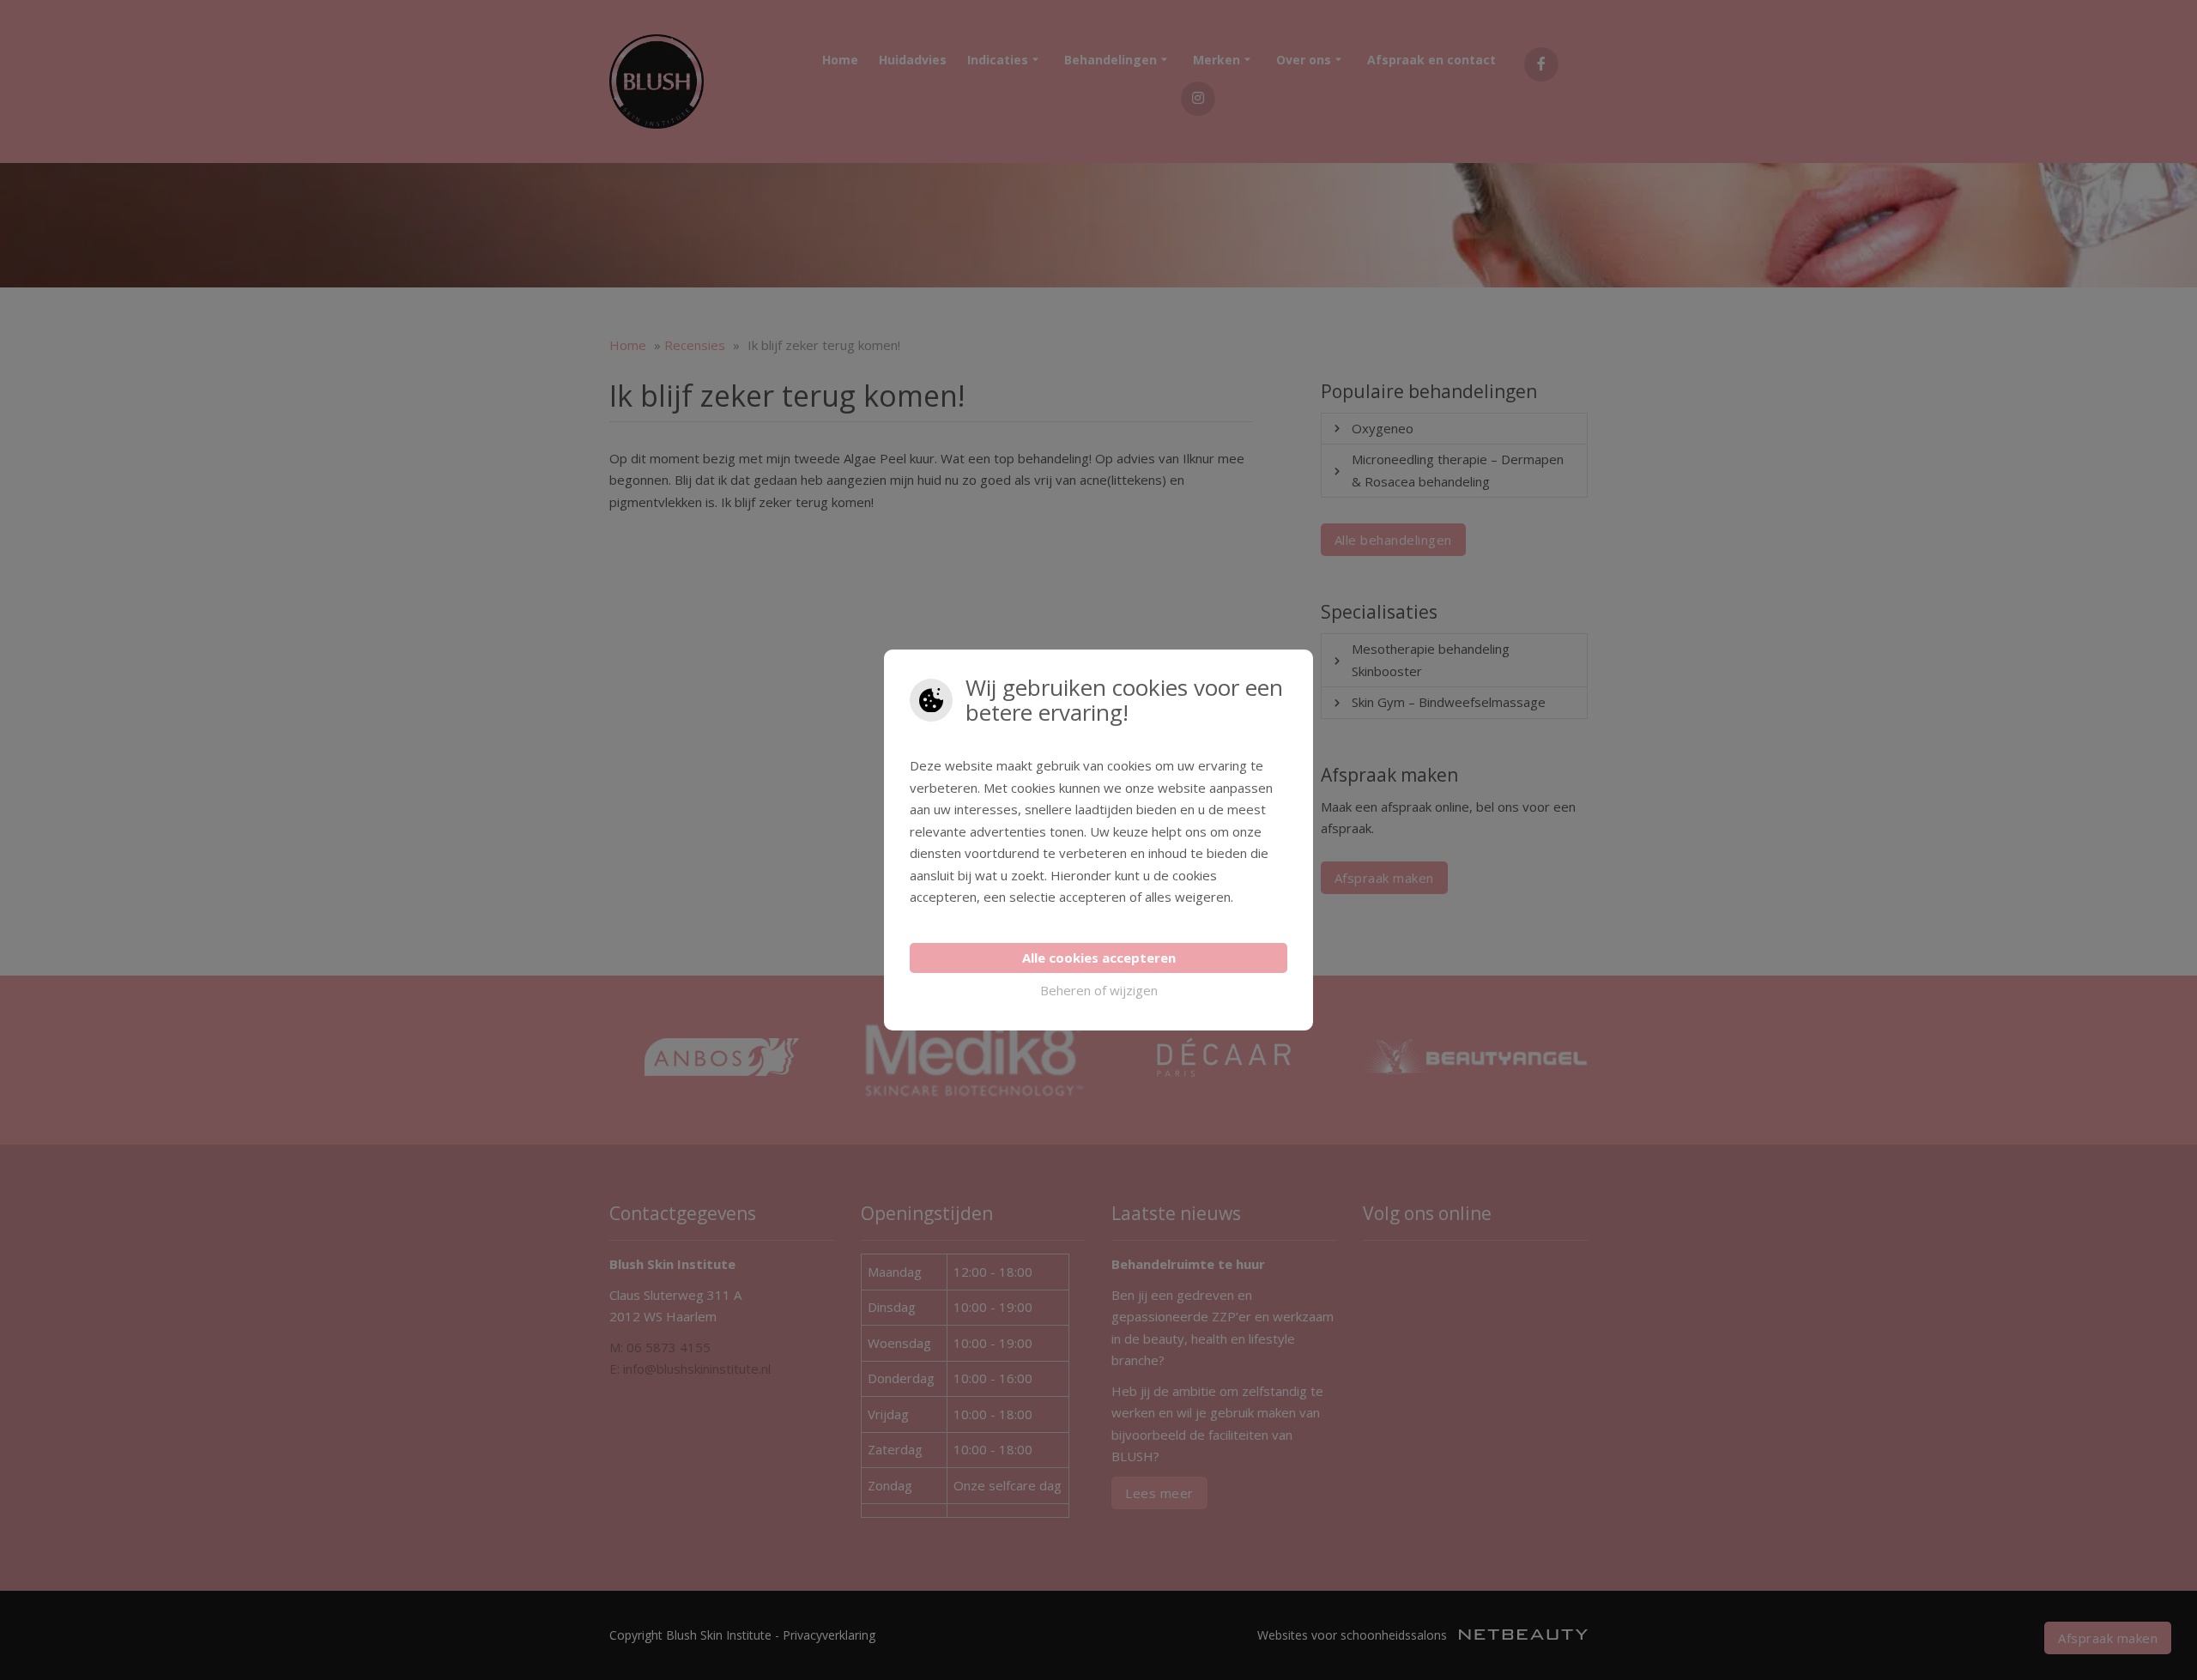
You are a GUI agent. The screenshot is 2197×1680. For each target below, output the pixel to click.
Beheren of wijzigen (1099, 990)
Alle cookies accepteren (1099, 958)
